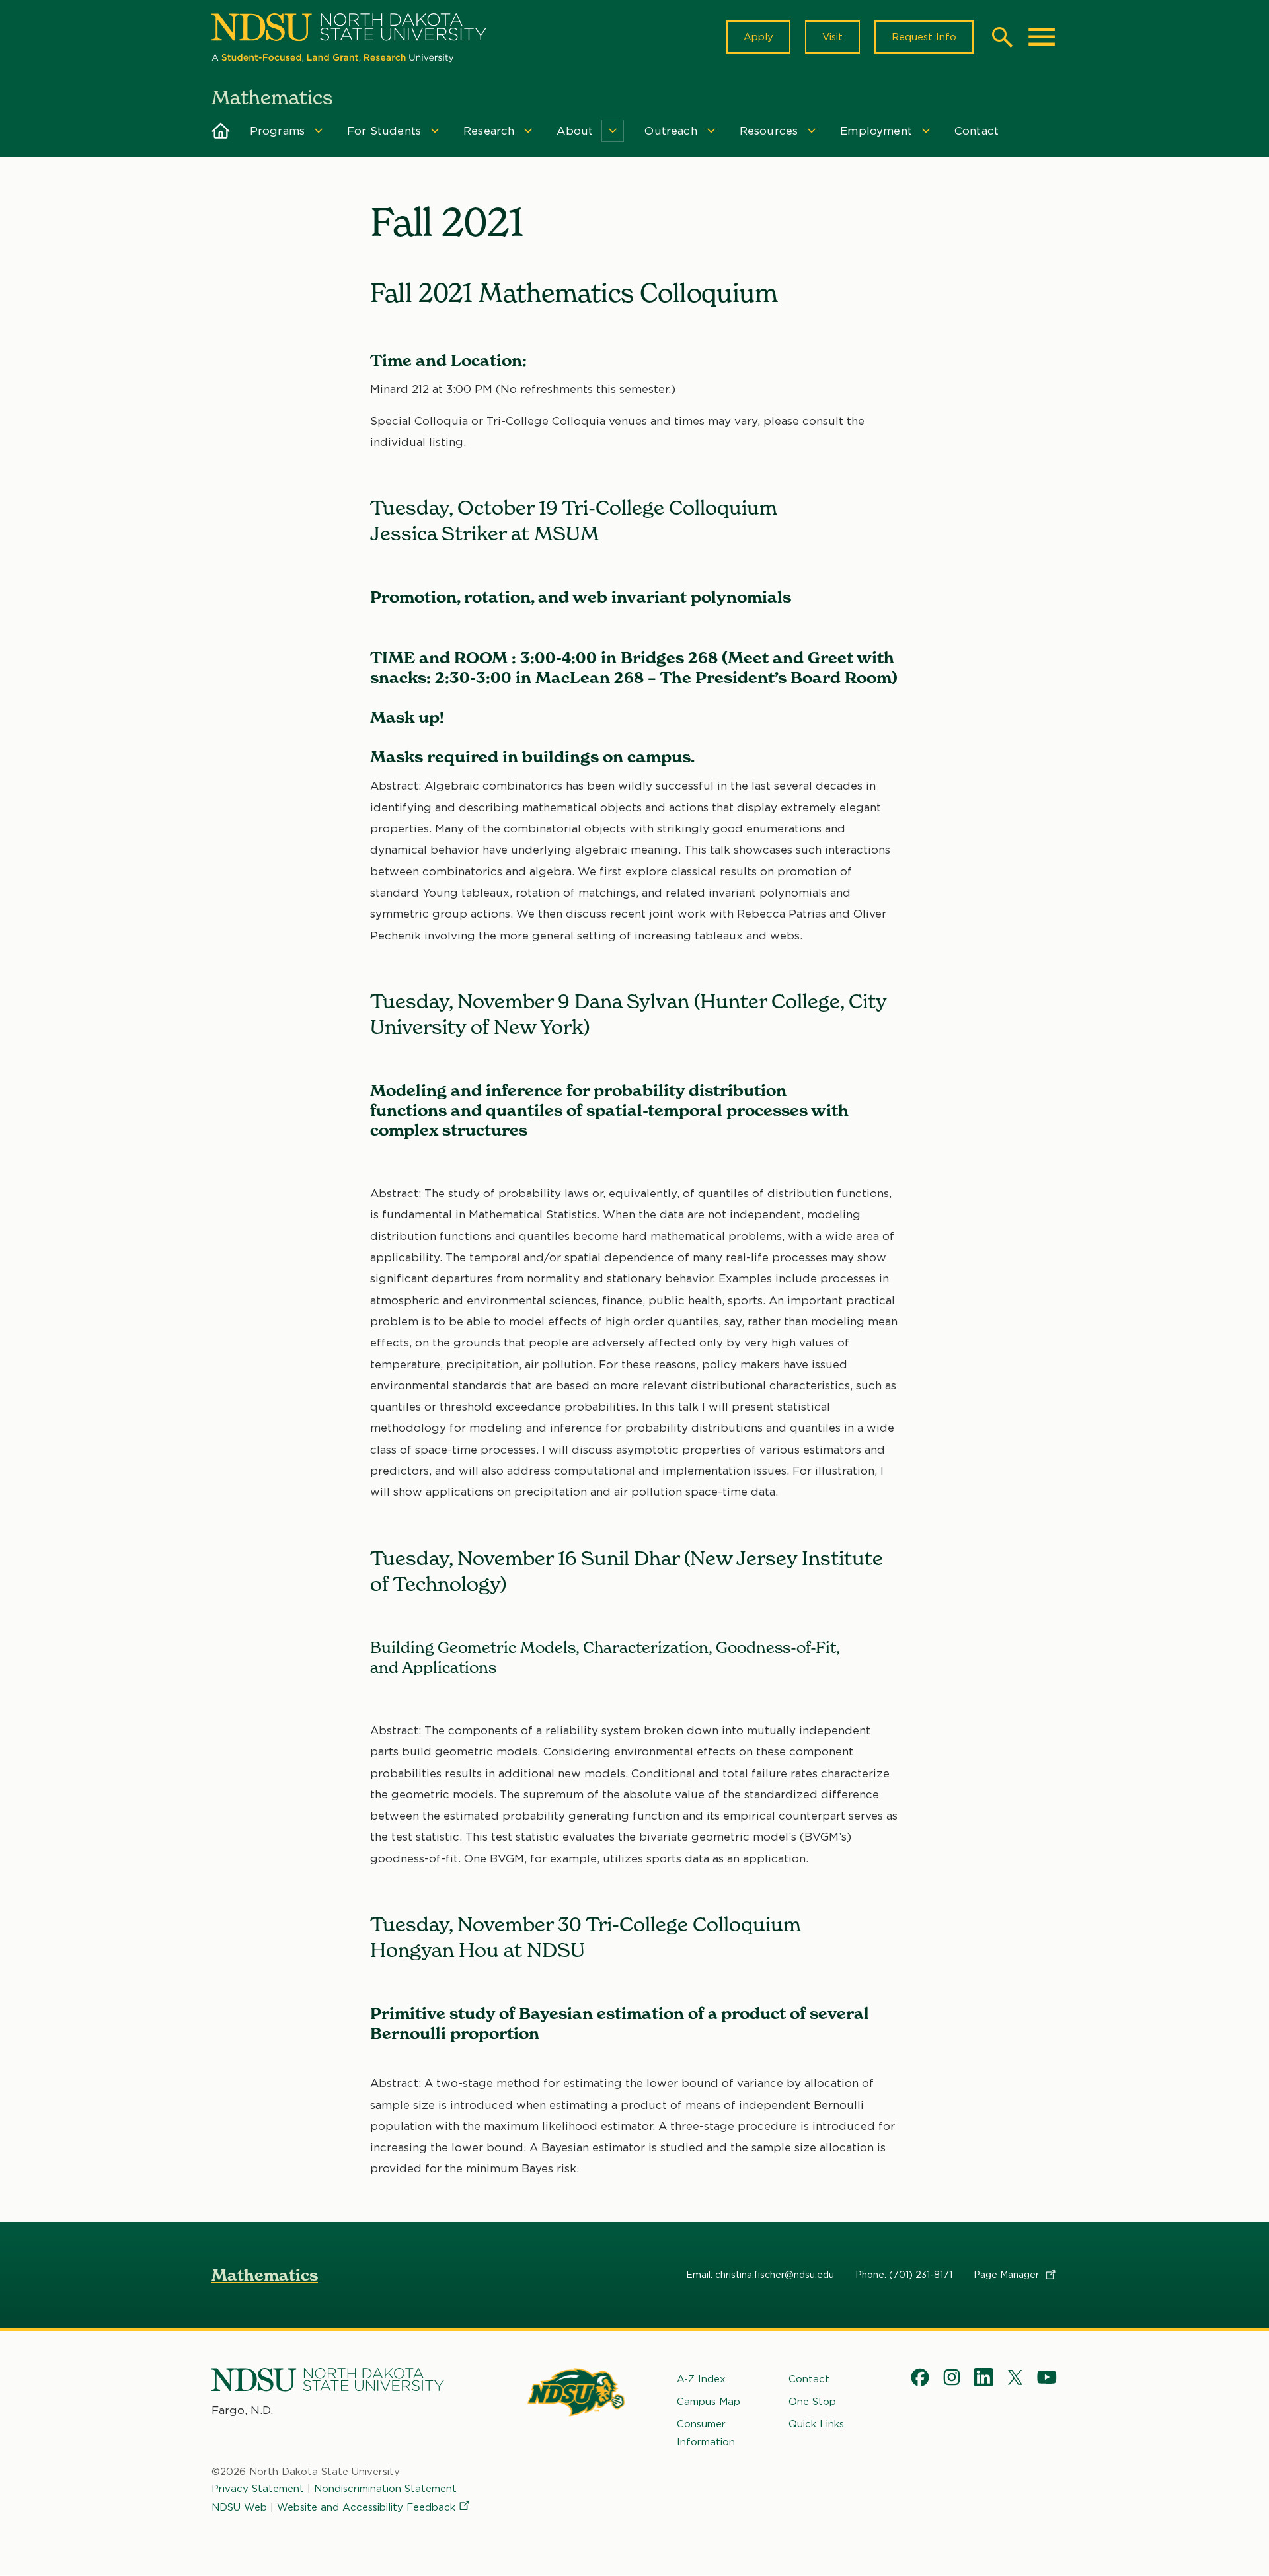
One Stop (812, 2402)
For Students (384, 131)
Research (489, 131)
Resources (769, 131)
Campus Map (709, 2402)
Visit (832, 37)
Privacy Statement (258, 2489)
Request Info (924, 37)
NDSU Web (239, 2507)
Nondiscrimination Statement (385, 2489)
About (575, 131)
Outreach (671, 131)
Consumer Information (706, 2433)
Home (221, 131)
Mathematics (265, 2275)
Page (1008, 2275)
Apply (758, 37)
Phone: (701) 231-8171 (904, 2275)
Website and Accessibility (366, 2507)
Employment (876, 131)
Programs (277, 131)
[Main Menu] (1042, 37)
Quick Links (816, 2424)
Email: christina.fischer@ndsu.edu (760, 2275)
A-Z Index (701, 2379)
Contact (977, 131)
